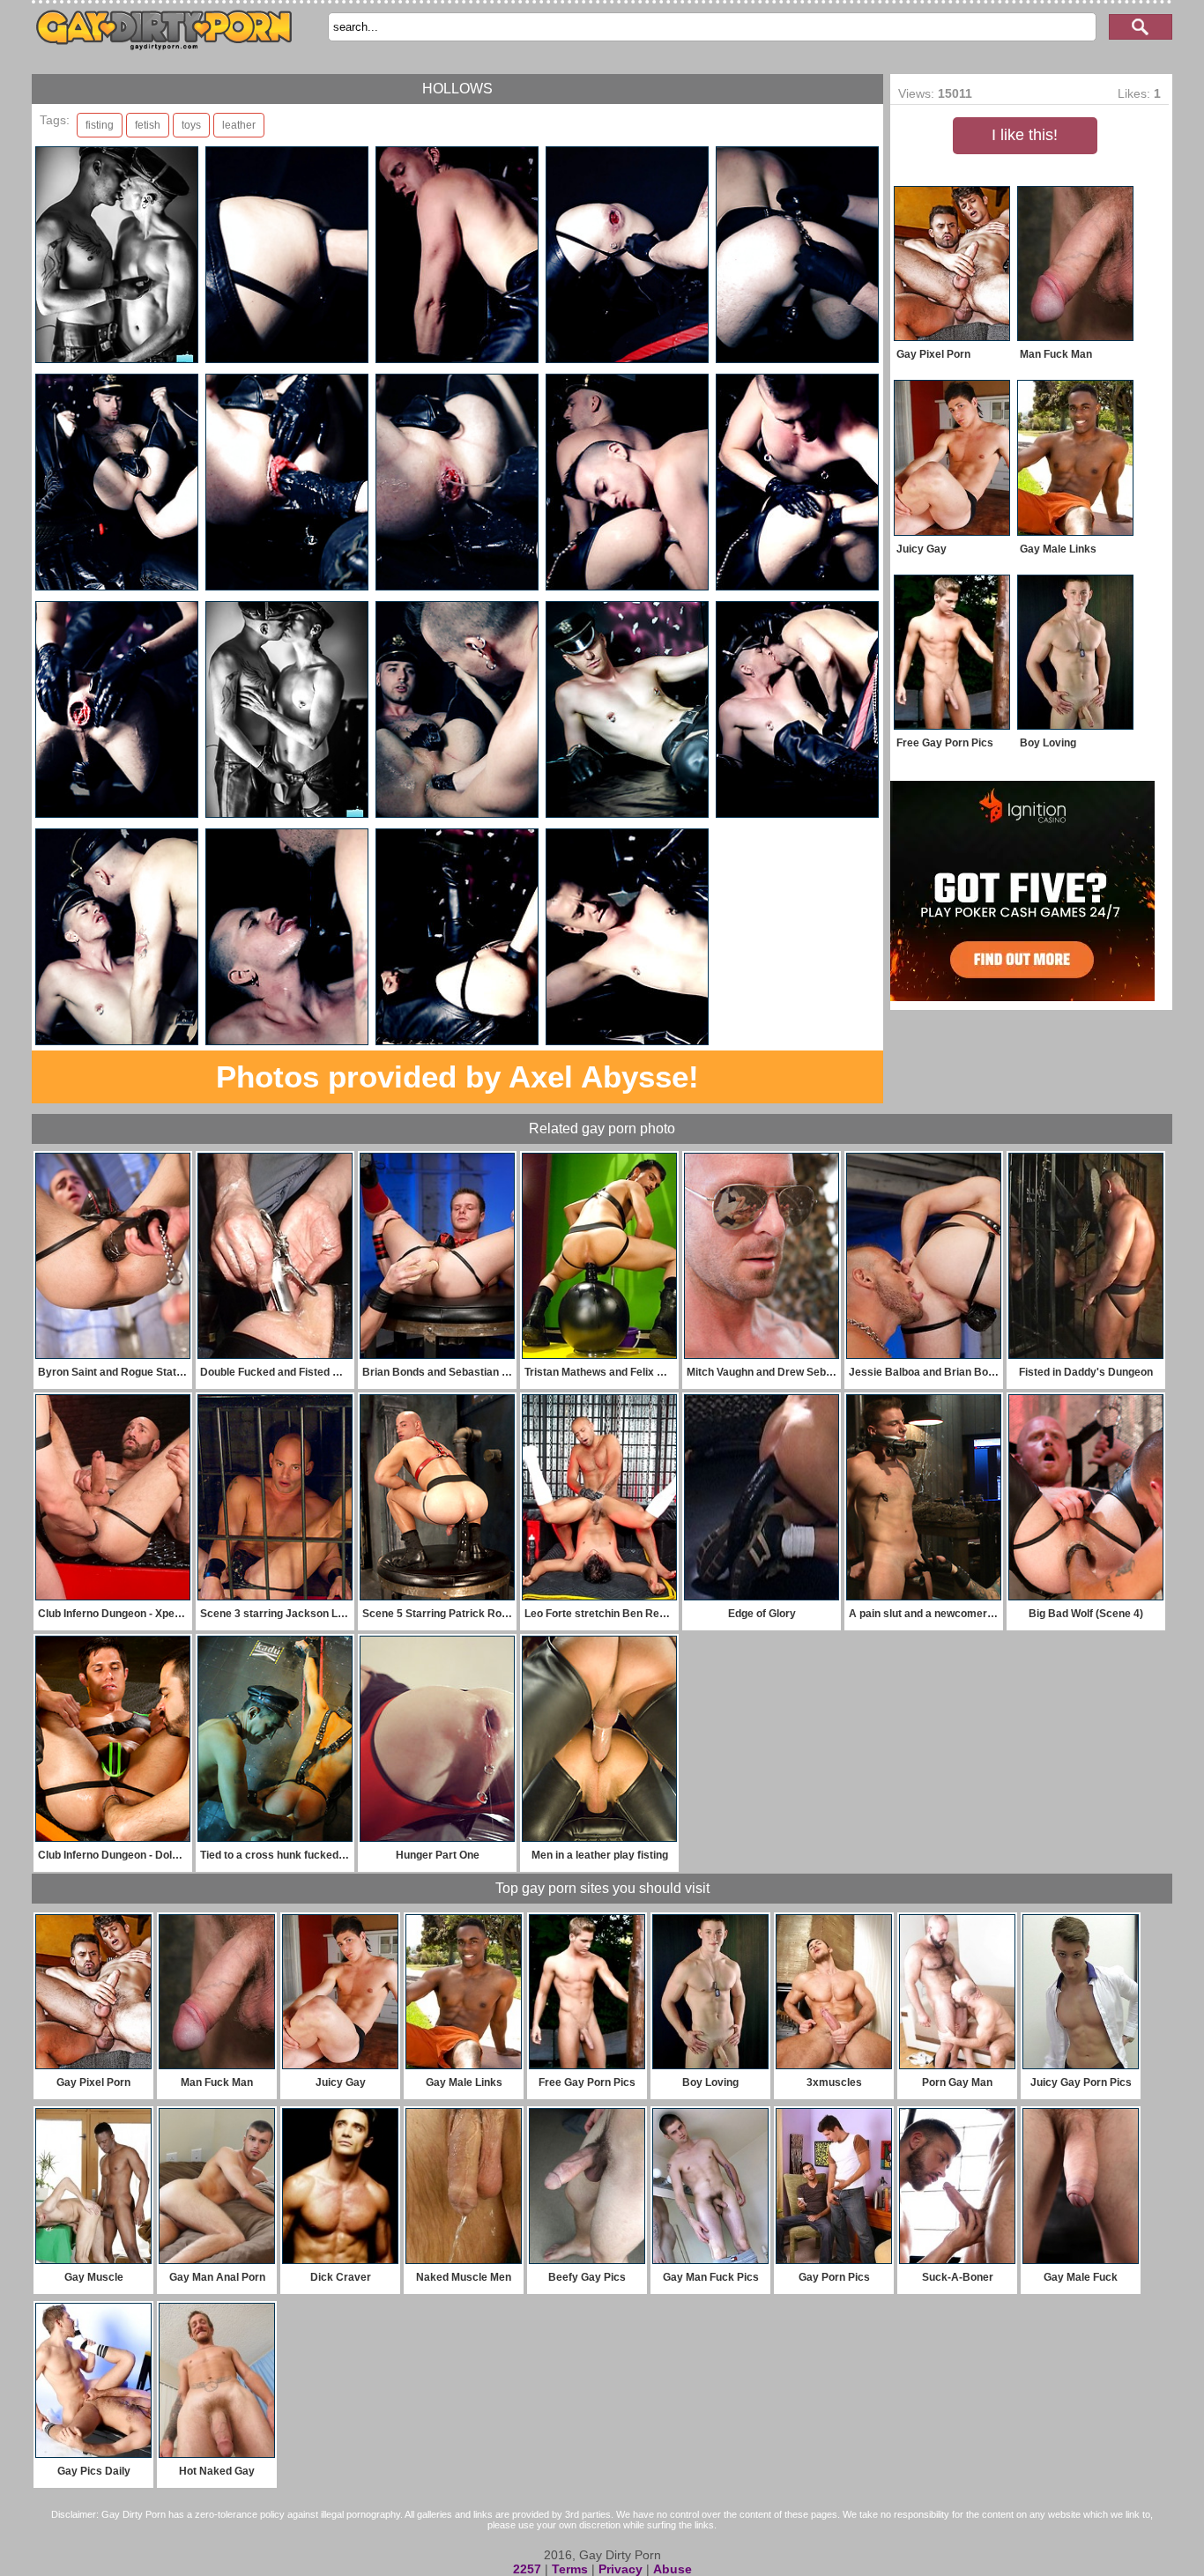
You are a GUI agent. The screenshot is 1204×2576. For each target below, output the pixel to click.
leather (239, 125)
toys (191, 125)
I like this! (1025, 135)
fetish (148, 125)
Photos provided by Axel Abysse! (457, 1076)
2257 (527, 2569)
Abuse (673, 2569)
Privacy (621, 2569)
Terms (570, 2569)
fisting (100, 125)
